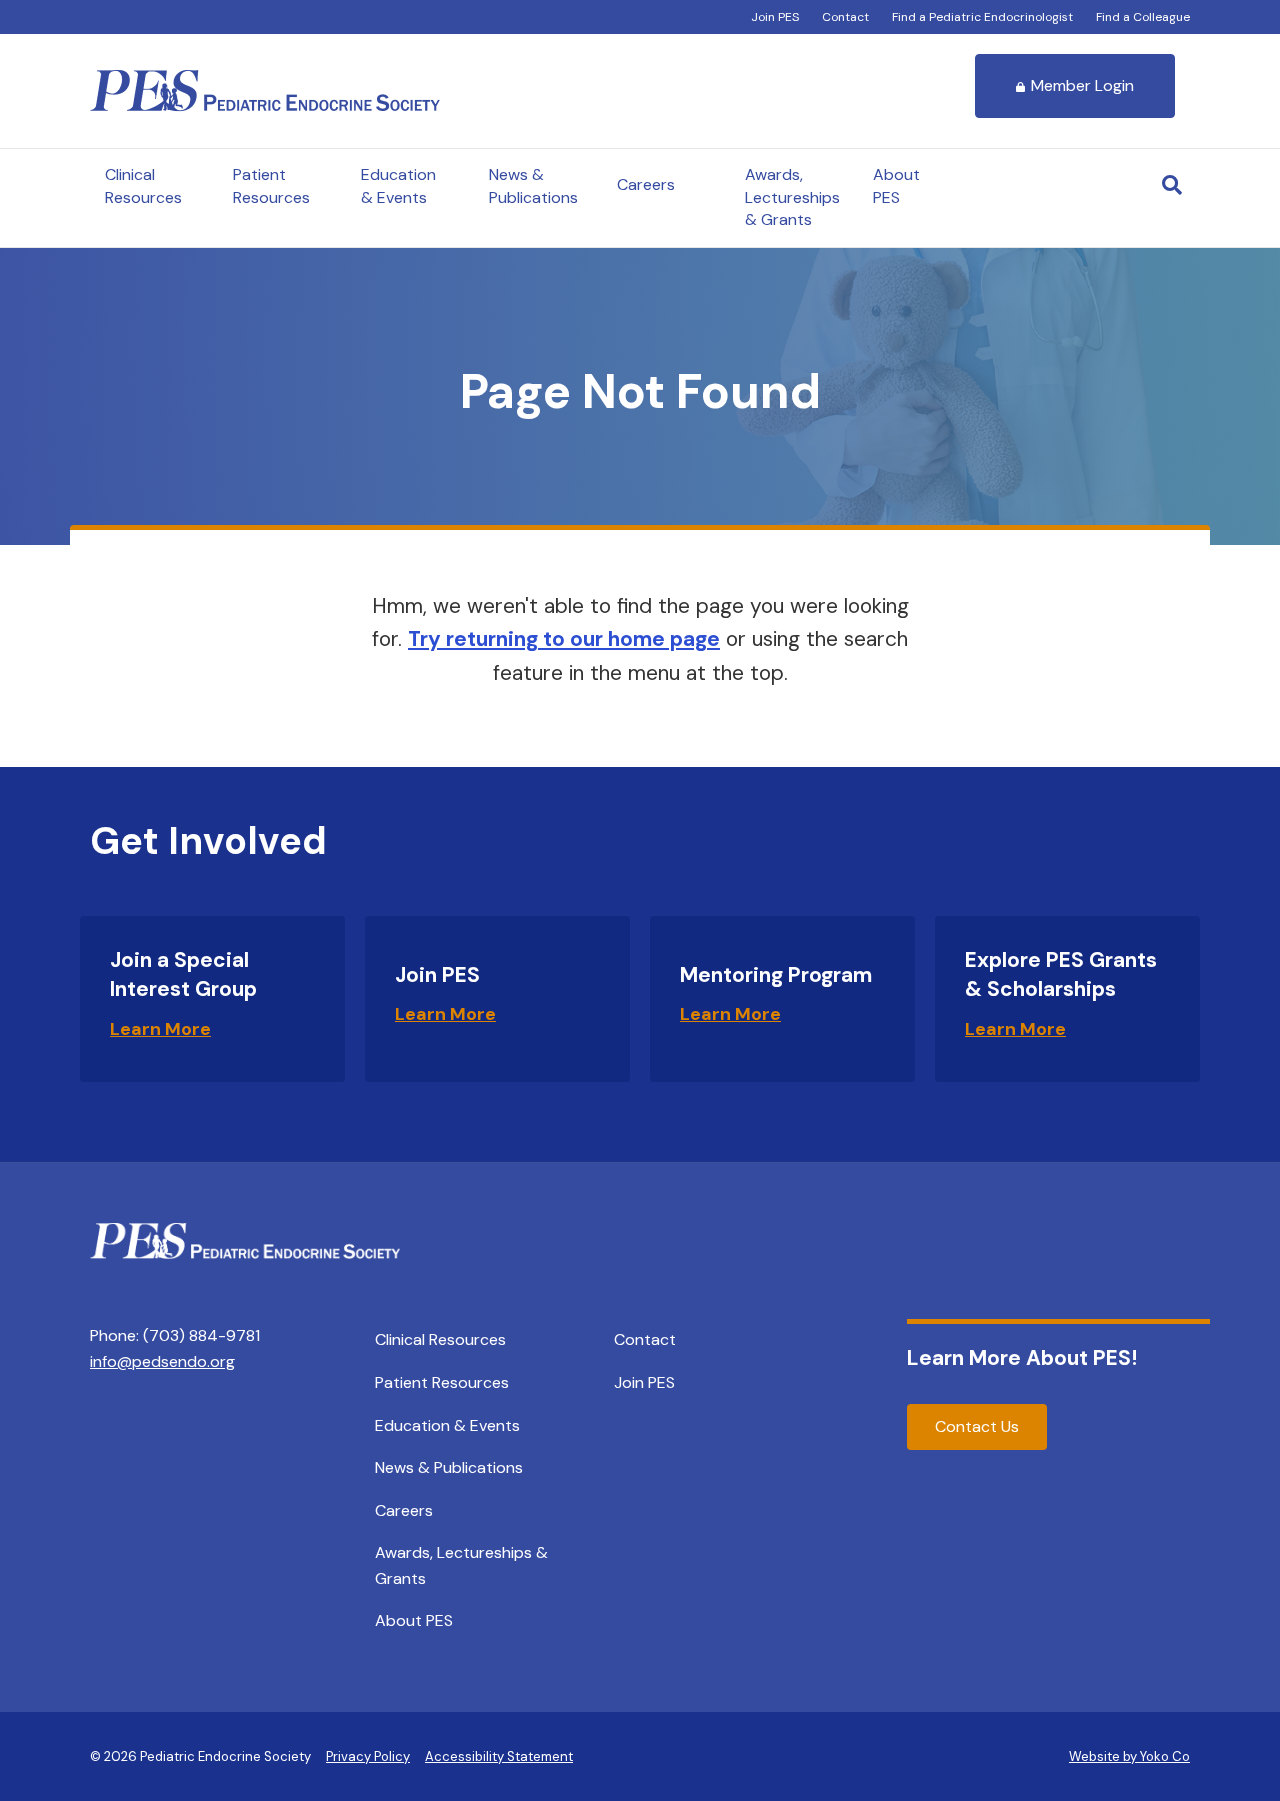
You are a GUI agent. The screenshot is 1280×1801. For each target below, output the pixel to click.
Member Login (1082, 85)
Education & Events (398, 185)
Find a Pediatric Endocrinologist (982, 17)
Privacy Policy (368, 1756)
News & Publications (533, 185)
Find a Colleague (1143, 17)
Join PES (775, 17)
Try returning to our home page (564, 639)
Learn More (160, 1029)
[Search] (1172, 185)
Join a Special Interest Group (183, 974)
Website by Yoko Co (1129, 1756)
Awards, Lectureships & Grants (792, 197)
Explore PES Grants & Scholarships (1061, 974)
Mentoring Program (776, 975)
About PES (896, 185)
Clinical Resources (143, 185)
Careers (646, 184)
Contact (845, 17)
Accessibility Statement (499, 1756)
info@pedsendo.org (162, 1361)
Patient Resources (271, 185)
